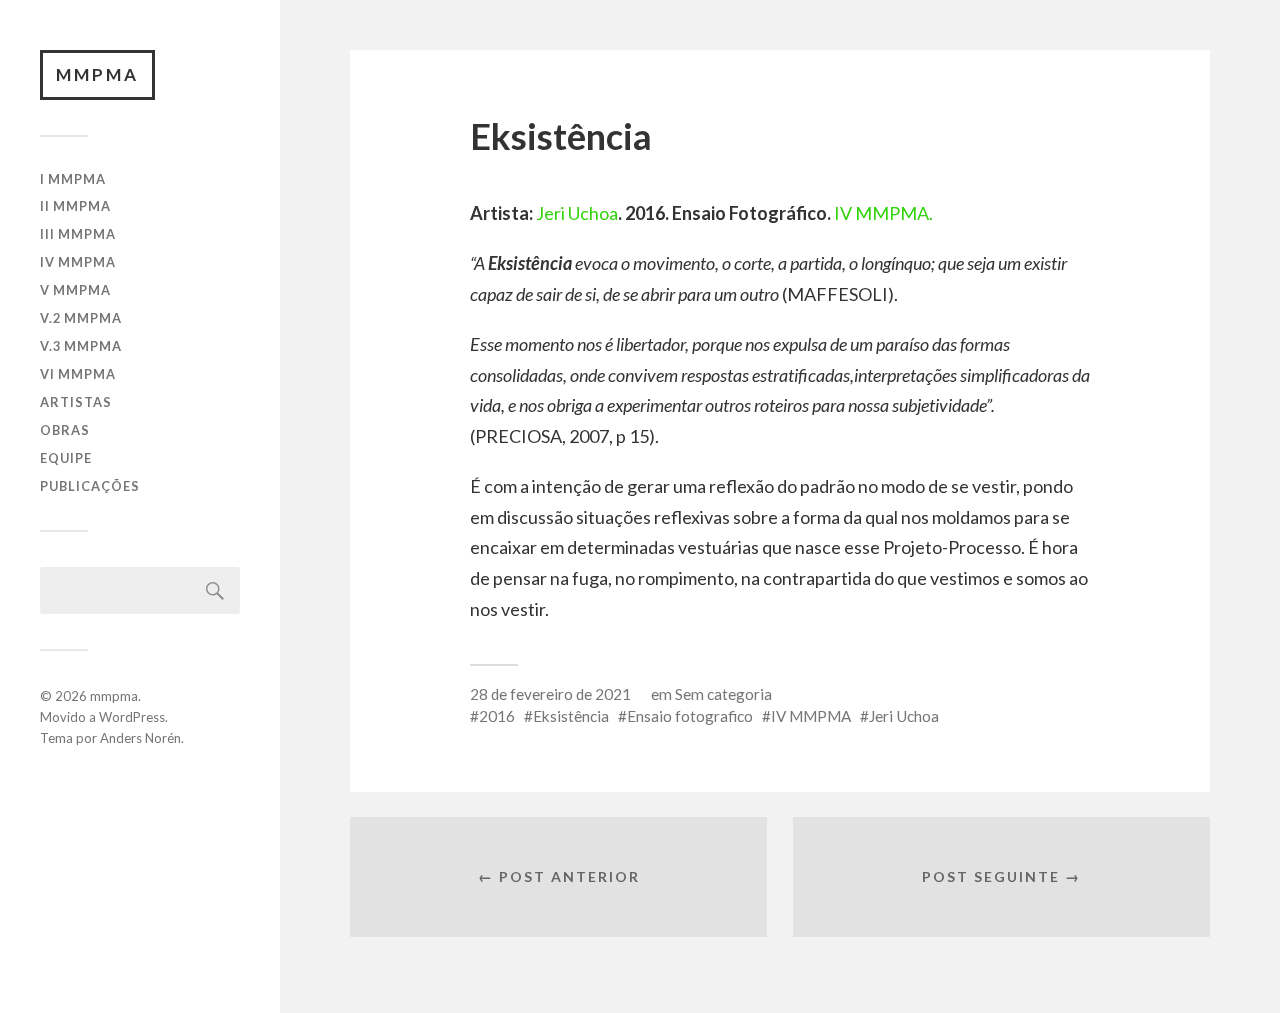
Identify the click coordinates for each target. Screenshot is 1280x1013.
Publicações (90, 486)
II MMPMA (75, 206)
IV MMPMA (78, 262)
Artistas (76, 402)
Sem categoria (723, 694)
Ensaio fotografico (690, 716)
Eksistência (571, 716)
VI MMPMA (78, 374)
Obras (65, 430)
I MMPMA (73, 179)
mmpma (97, 74)
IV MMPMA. (883, 213)
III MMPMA (78, 234)
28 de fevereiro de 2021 (550, 694)
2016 (497, 716)
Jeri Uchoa (577, 213)
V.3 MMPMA (81, 346)
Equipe (66, 458)
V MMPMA (75, 290)
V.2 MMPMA (81, 318)
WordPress (132, 717)
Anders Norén (140, 738)
